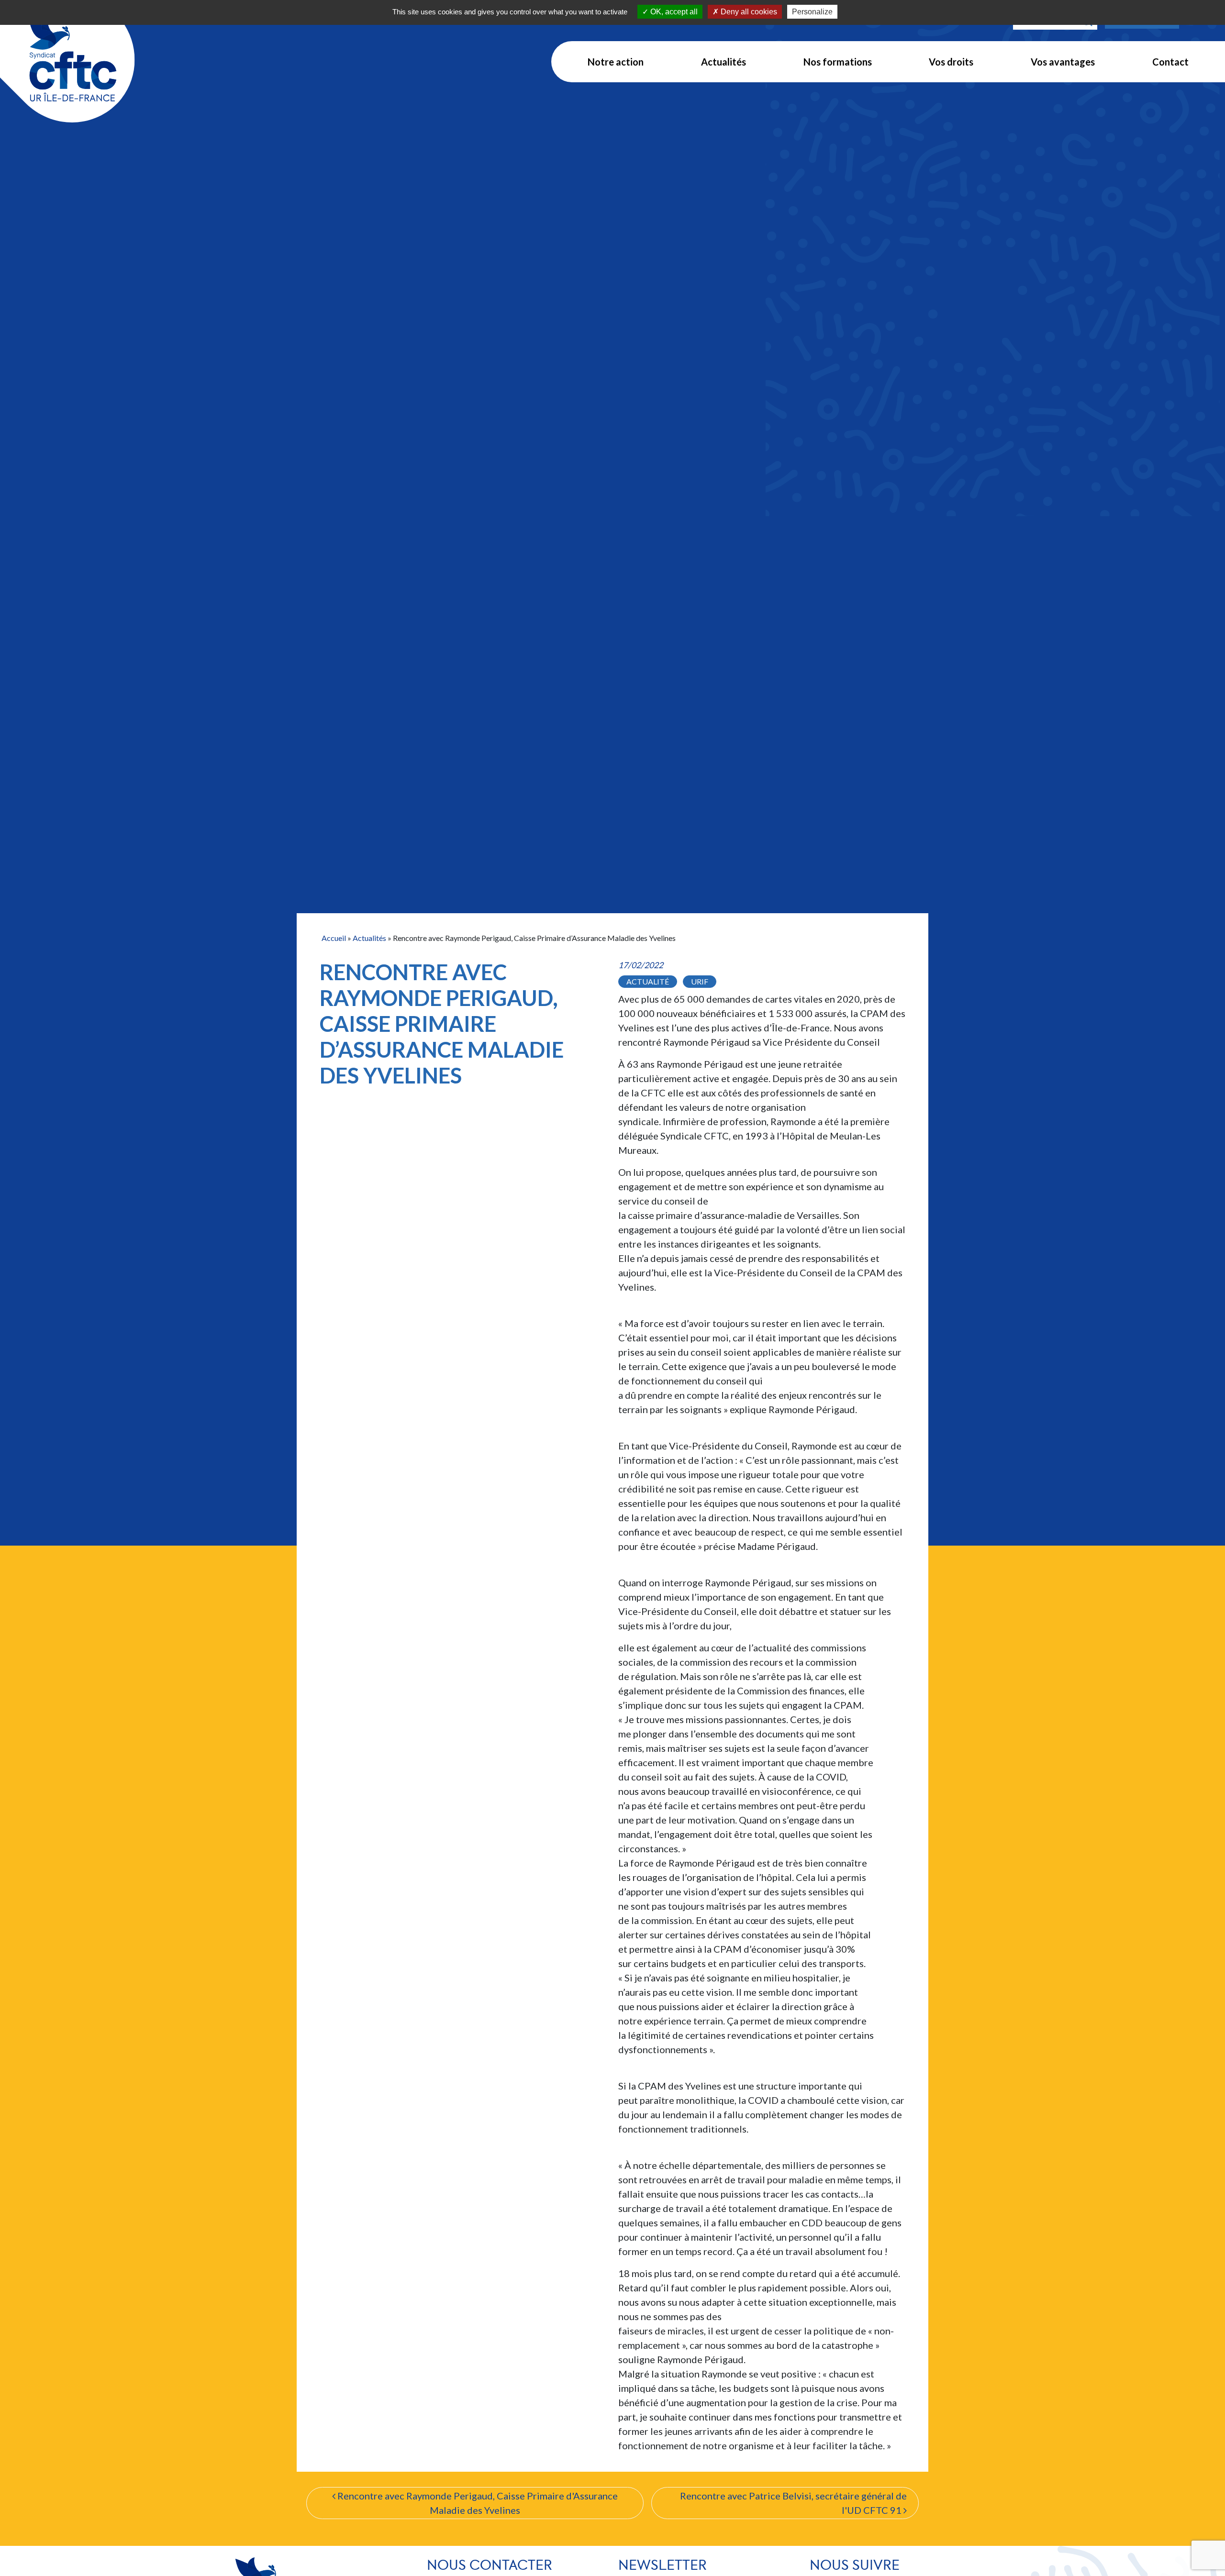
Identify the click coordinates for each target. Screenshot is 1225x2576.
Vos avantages (1063, 62)
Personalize (812, 12)
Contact (1170, 62)
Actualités (724, 62)
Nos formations (838, 62)
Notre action (616, 62)
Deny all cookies (748, 12)
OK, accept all (673, 12)
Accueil (334, 938)
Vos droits (951, 62)
